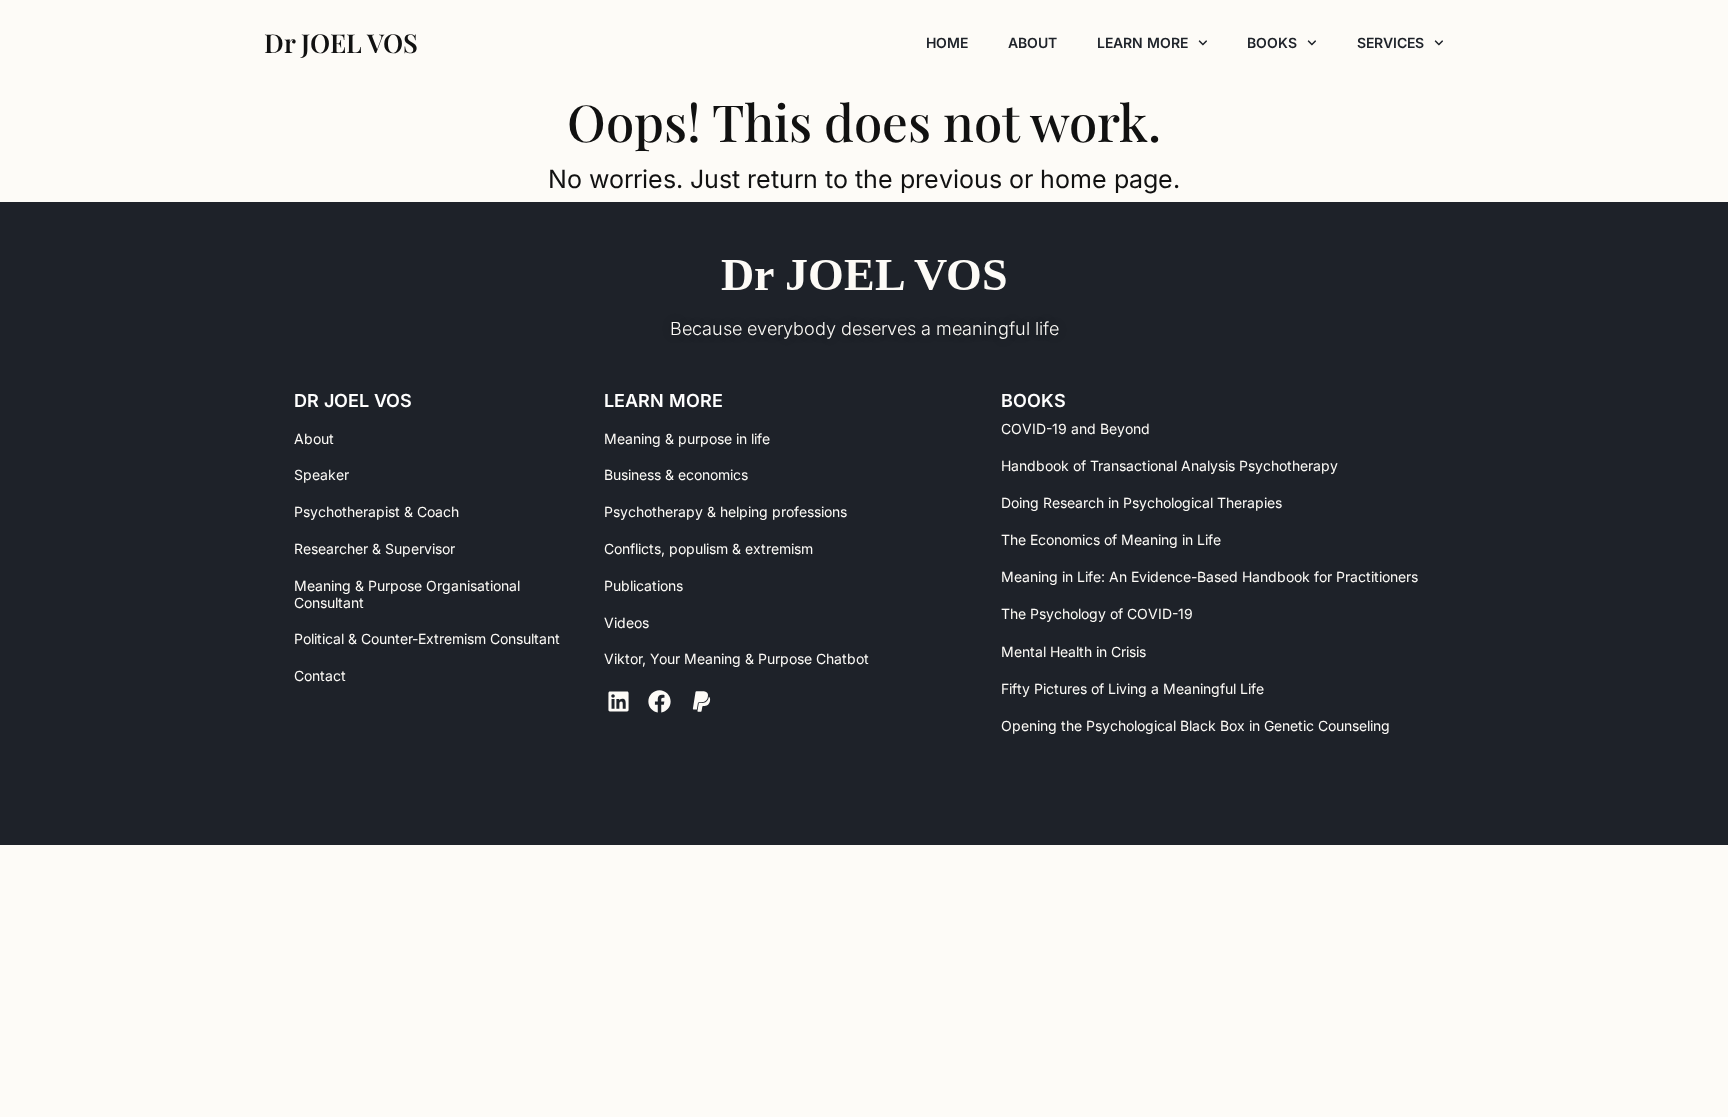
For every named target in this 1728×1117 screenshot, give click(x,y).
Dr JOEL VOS (864, 274)
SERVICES (1390, 42)
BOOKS (1272, 42)
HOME (947, 42)
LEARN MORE (1142, 42)
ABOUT (1032, 42)
